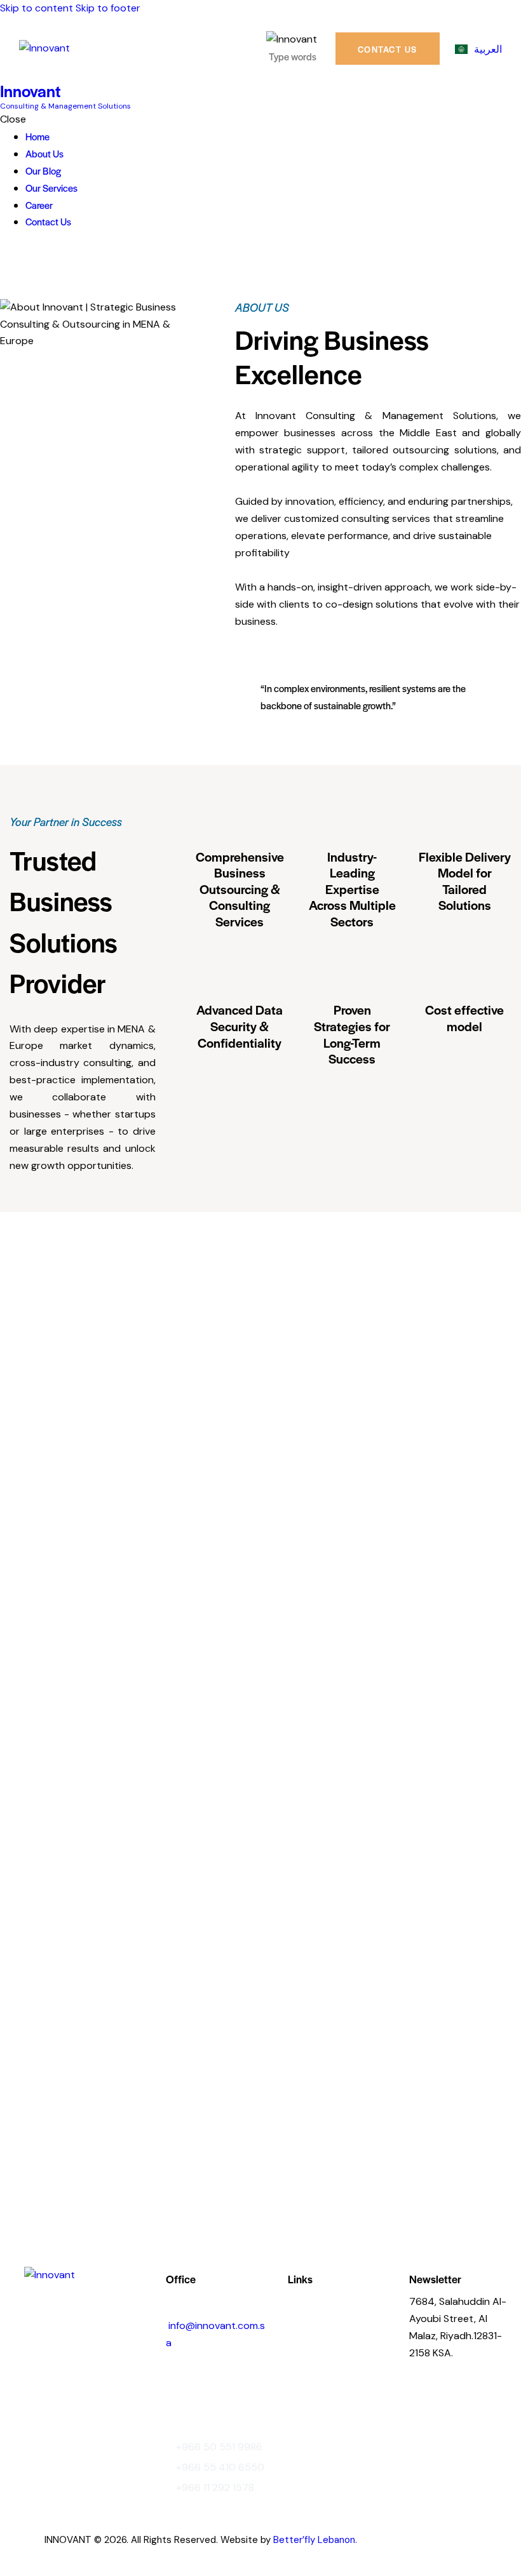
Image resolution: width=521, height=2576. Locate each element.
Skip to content (37, 8)
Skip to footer (108, 8)
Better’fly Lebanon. (315, 2540)
